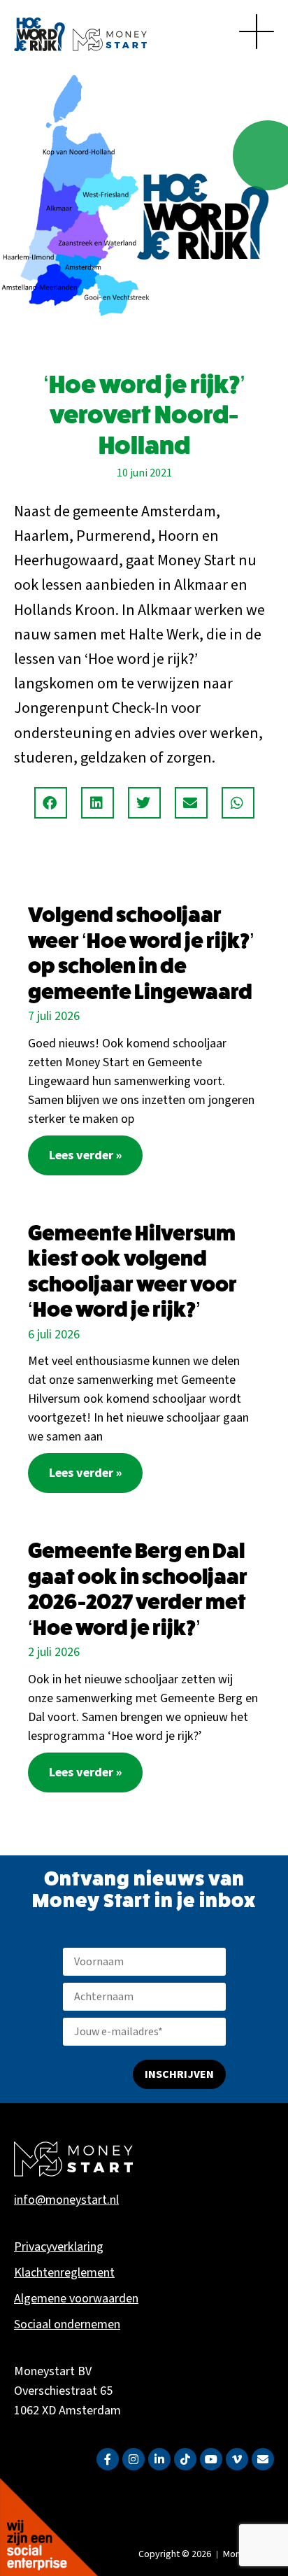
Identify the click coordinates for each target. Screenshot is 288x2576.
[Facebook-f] (108, 2459)
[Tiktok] (185, 2459)
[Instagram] (134, 2459)
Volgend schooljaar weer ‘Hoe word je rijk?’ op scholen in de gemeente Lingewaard (141, 953)
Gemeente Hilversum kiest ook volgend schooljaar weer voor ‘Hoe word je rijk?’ (132, 1272)
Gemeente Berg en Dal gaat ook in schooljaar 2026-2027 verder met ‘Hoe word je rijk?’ (138, 1589)
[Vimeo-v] (237, 2459)
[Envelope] (263, 2459)
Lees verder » (85, 1155)
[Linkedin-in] (159, 2459)
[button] (51, 803)
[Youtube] (211, 2459)
